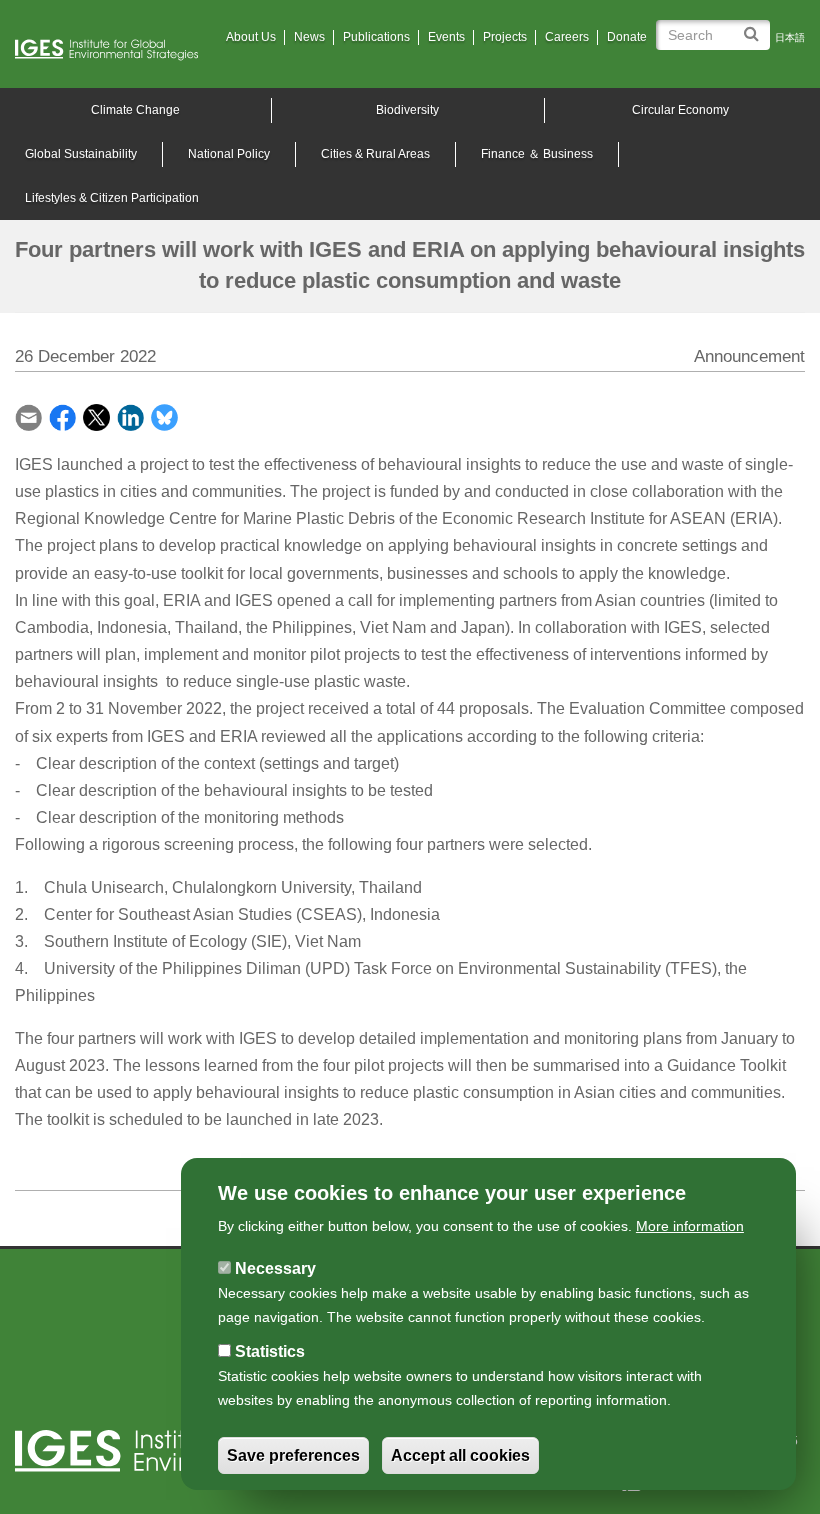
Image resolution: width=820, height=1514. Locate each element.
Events (446, 37)
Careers (567, 37)
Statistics (270, 1351)
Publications (376, 37)
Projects (505, 37)
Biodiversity (407, 110)
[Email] (28, 415)
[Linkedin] (130, 415)
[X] (96, 415)
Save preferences (293, 1455)
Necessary (275, 1268)
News (309, 37)
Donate (627, 37)
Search (754, 26)
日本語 (790, 37)
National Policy (229, 154)
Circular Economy (680, 110)
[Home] (114, 50)
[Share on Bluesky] (164, 415)
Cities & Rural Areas (375, 154)
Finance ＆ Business (537, 154)
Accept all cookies (460, 1455)
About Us (251, 37)
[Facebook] (62, 415)
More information (690, 1226)
